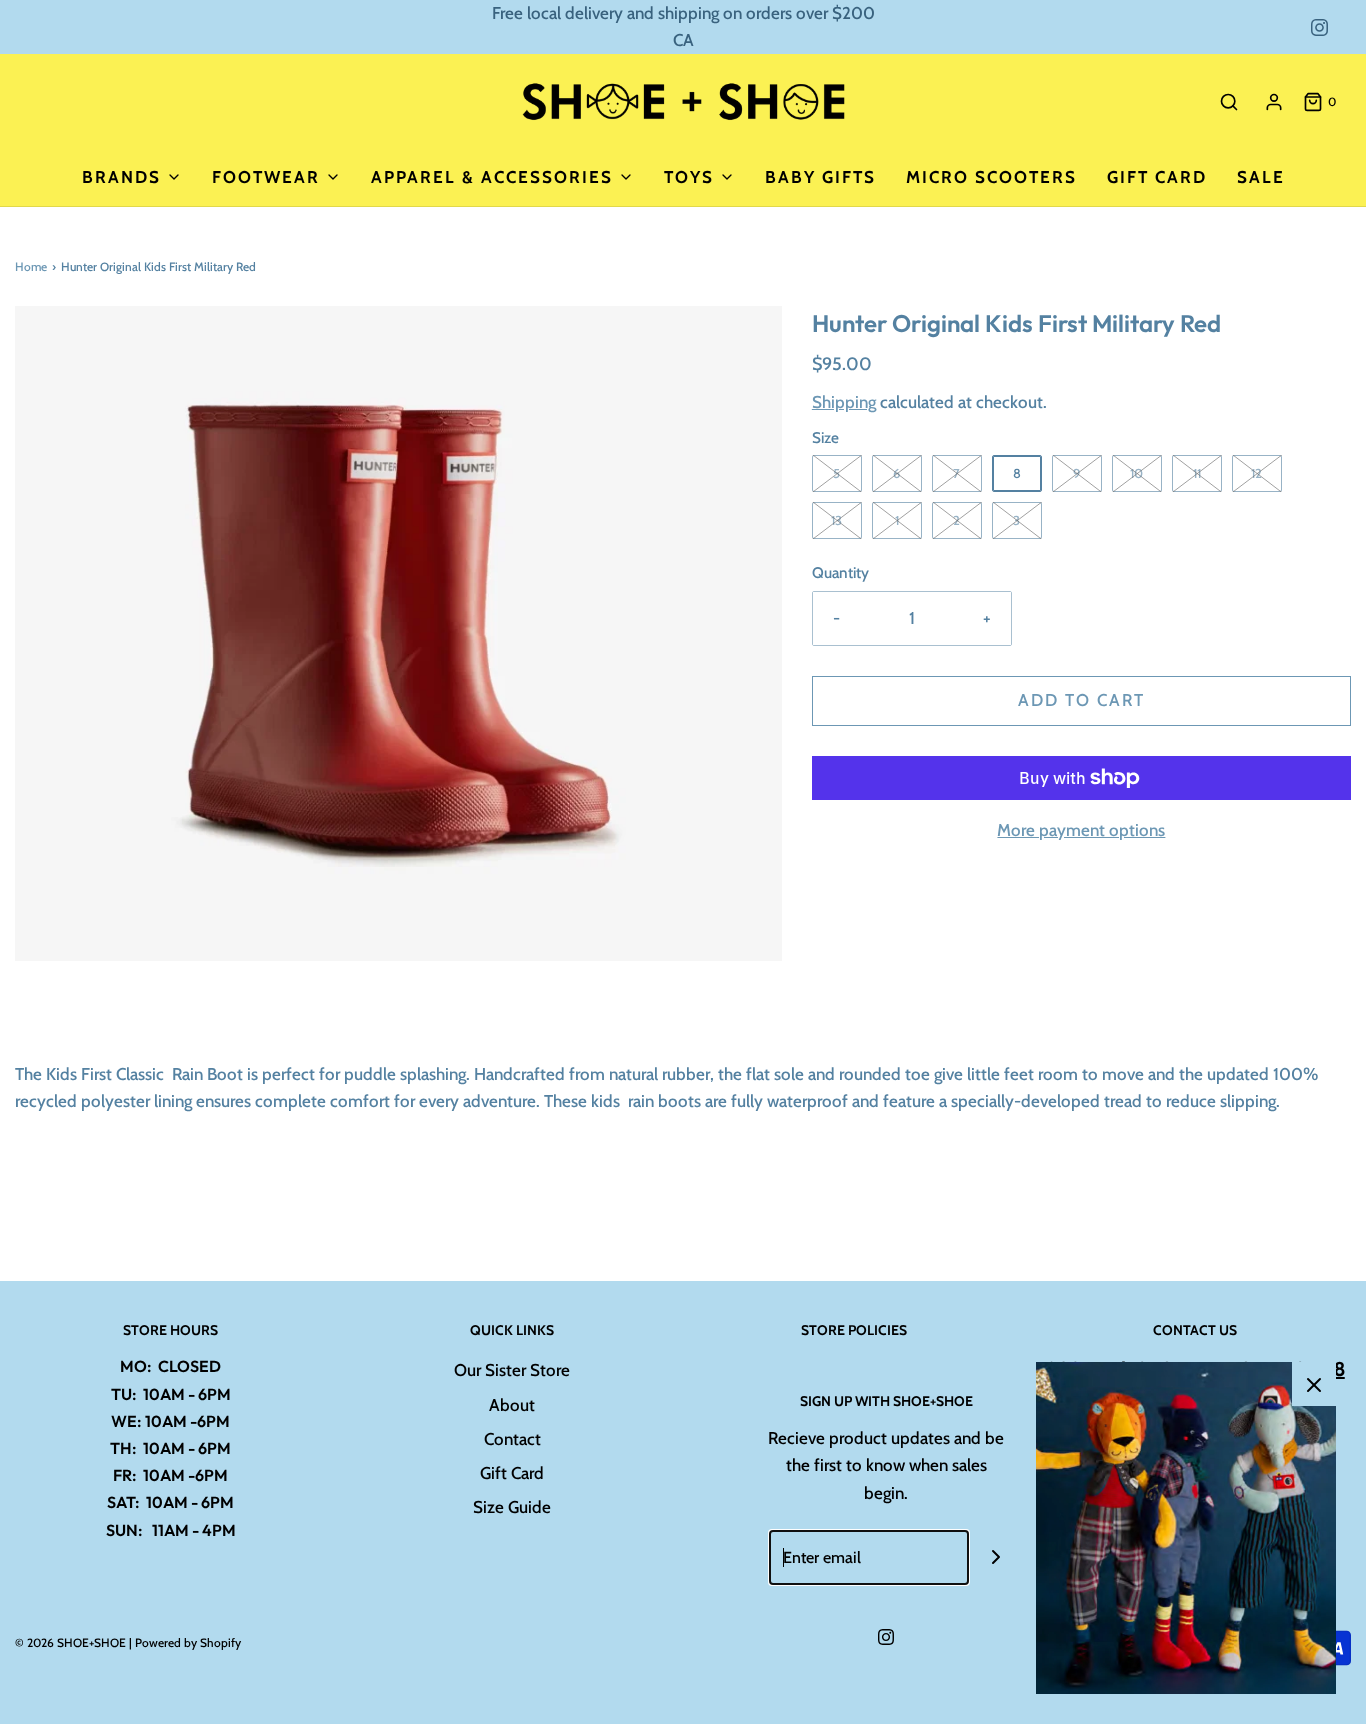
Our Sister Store (512, 1370)
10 (1136, 473)
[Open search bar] (1229, 101)
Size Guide (512, 1507)
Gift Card (1157, 177)
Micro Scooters (991, 177)
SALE (1261, 177)
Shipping (844, 402)
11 (1197, 473)
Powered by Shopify (188, 1642)
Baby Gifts (820, 177)
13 (836, 520)
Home (31, 266)
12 (1256, 473)
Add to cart (1081, 700)
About (512, 1405)
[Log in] (1274, 102)
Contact (512, 1439)
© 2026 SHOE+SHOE (70, 1642)
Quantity (840, 572)
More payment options (1081, 830)
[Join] (996, 1557)
